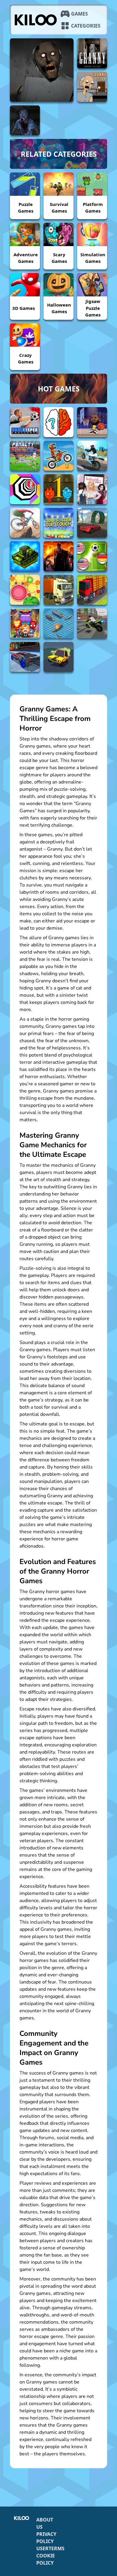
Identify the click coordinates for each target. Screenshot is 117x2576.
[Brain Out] (58, 422)
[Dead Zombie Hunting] (58, 556)
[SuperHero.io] (25, 623)
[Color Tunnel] (25, 489)
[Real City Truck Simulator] (58, 590)
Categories (86, 26)
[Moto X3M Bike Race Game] (58, 456)
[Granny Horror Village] (92, 53)
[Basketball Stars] (92, 422)
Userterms (50, 2548)
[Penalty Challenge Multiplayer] (25, 456)
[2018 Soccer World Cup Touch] (58, 523)
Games (79, 14)
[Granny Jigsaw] (92, 87)
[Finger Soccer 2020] (92, 556)
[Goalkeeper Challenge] (25, 422)
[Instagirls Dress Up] (92, 489)
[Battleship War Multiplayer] (58, 623)
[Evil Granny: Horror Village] (42, 70)
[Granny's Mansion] (25, 120)
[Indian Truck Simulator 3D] (92, 590)
